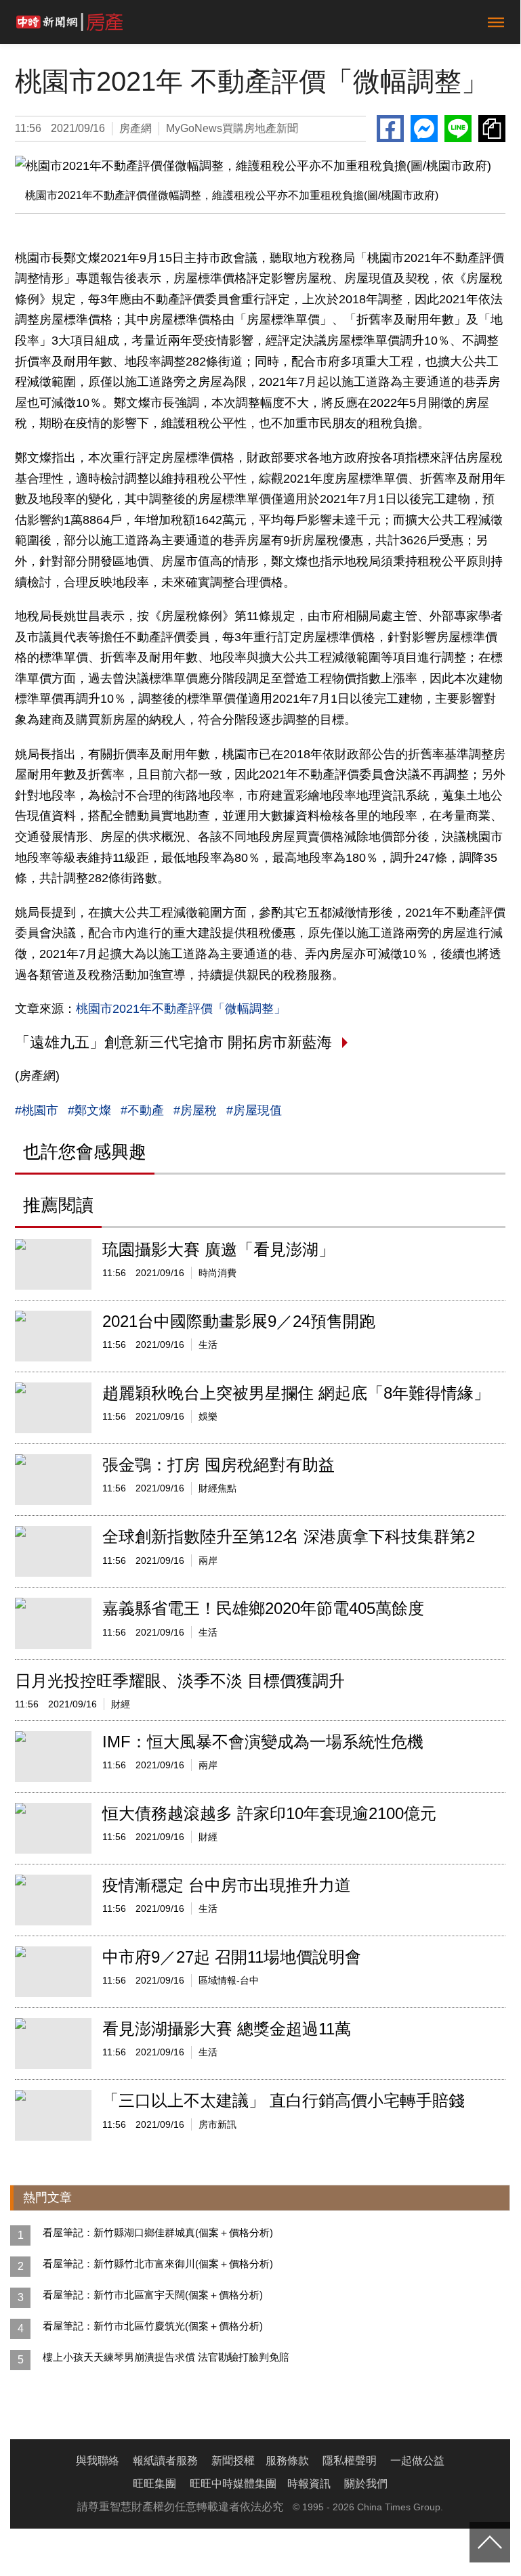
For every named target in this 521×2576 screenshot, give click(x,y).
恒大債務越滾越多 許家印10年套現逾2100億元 (269, 1813)
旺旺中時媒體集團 (233, 2484)
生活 (208, 1345)
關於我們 (366, 2484)
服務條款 (287, 2461)
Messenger (424, 129)
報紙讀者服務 (165, 2461)
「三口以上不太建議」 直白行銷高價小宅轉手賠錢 (284, 2100)
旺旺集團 (154, 2484)
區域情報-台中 (229, 1980)
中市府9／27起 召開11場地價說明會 (232, 1957)
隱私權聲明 (350, 2461)
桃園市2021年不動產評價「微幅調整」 (181, 1009)
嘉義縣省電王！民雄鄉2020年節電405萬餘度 (263, 1608)
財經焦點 (217, 1488)
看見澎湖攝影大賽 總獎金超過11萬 (227, 2029)
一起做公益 (417, 2461)
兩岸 (208, 1560)
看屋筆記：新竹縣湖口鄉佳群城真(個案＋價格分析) (158, 2232)
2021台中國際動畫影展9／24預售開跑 (239, 1321)
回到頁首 (490, 2542)
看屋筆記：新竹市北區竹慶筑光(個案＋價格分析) (153, 2326)
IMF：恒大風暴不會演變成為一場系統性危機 (263, 1742)
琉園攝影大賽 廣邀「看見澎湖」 (218, 1249)
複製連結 (492, 129)
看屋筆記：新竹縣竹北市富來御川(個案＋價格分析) (158, 2264)
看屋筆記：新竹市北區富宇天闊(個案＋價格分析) (153, 2295)
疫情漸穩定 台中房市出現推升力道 (227, 1885)
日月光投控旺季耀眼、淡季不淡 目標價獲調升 (180, 1681)
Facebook (390, 129)
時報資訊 (309, 2484)
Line (458, 129)
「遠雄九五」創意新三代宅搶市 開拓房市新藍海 (173, 1042)
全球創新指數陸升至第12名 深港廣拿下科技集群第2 (289, 1536)
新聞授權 (233, 2461)
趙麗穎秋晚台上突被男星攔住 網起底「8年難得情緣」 (296, 1393)
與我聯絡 (98, 2461)
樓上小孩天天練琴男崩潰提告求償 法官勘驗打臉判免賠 (166, 2357)
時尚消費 (217, 1273)
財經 (121, 1704)
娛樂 (208, 1416)
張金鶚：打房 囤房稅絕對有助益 (218, 1465)
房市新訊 (217, 2124)
